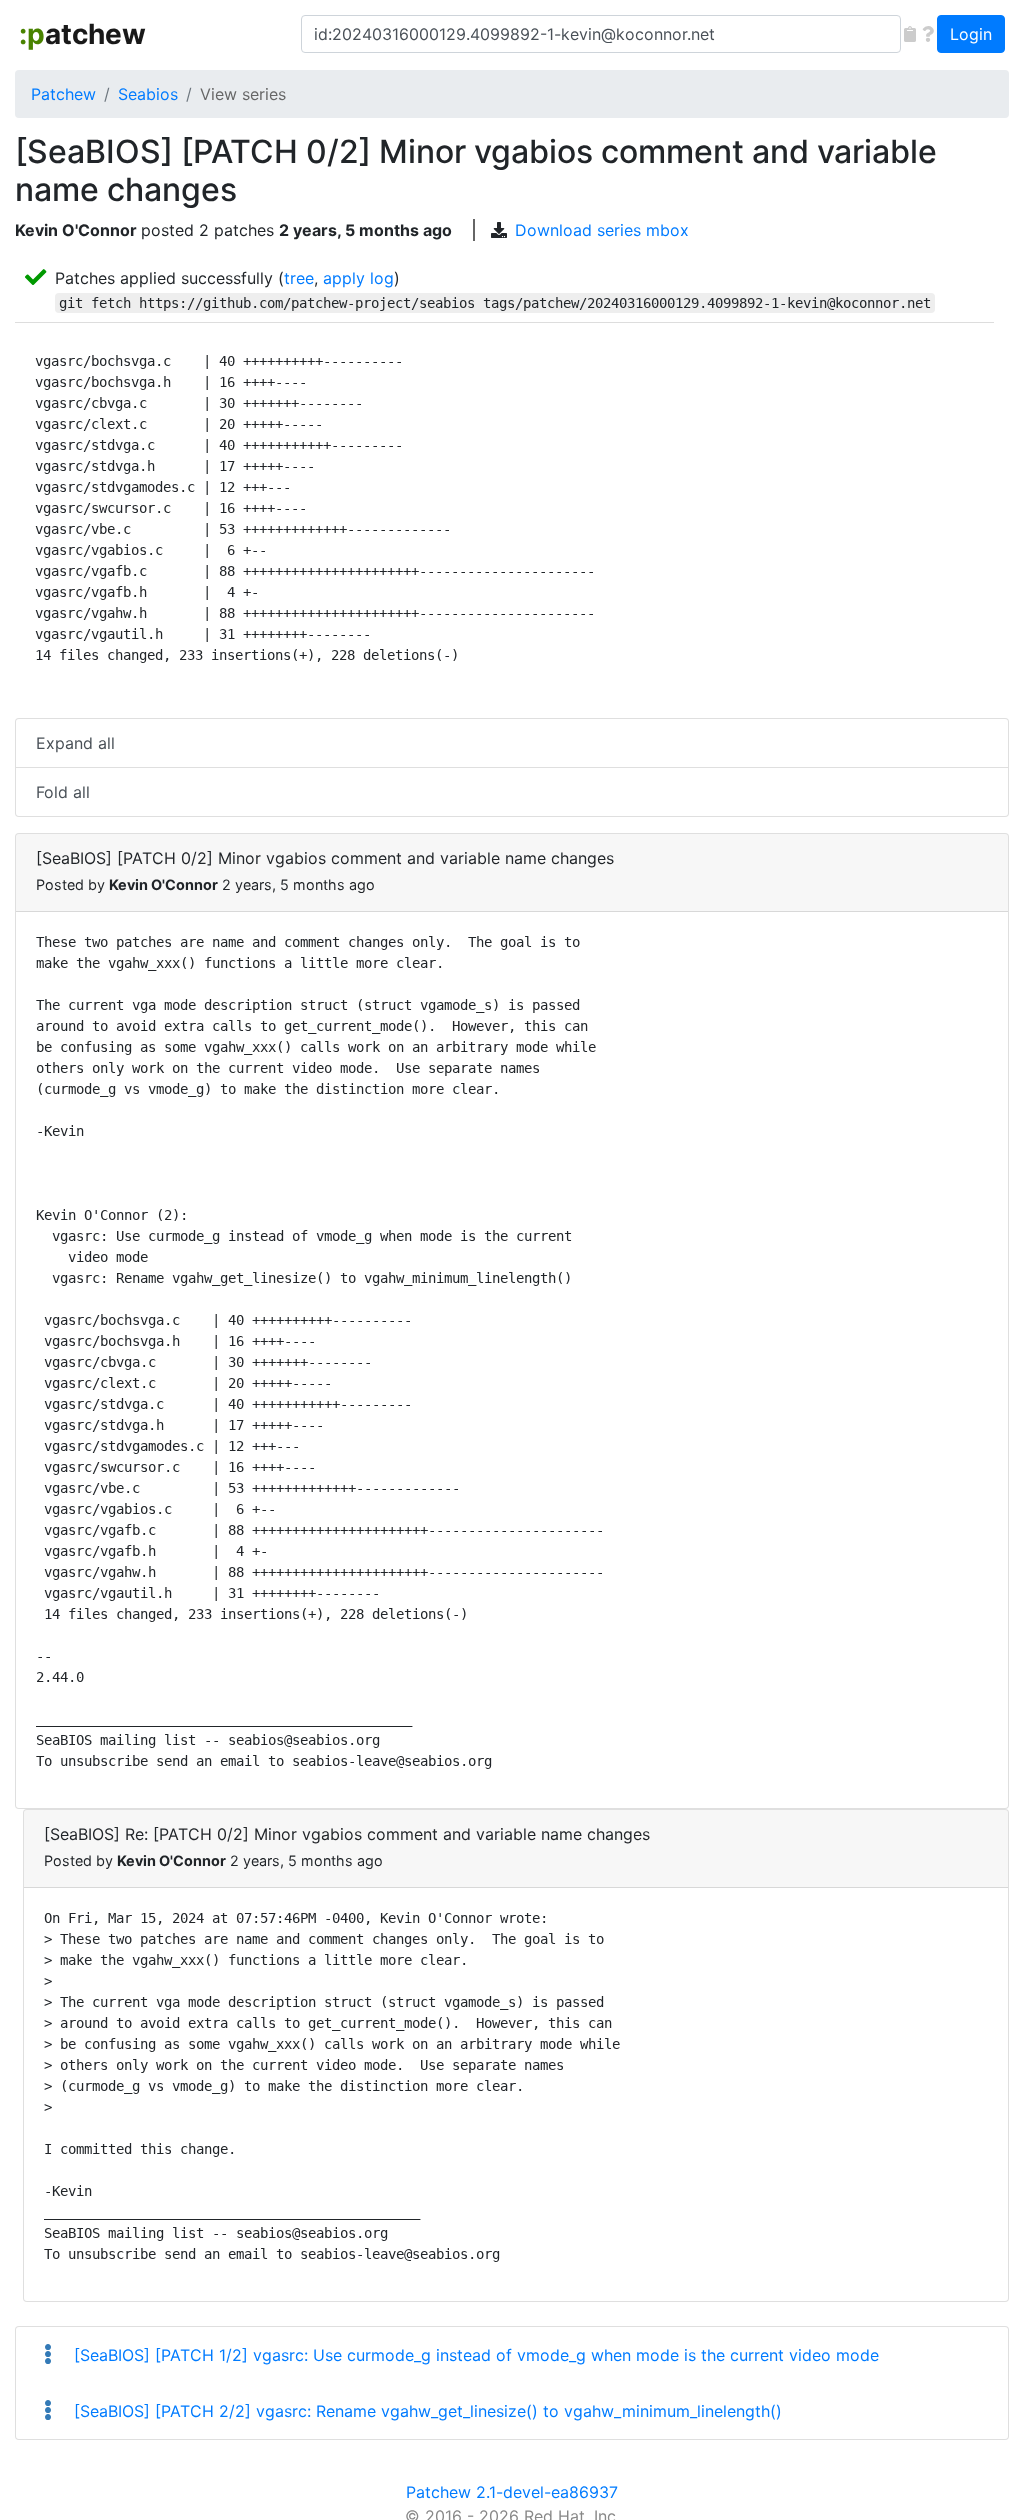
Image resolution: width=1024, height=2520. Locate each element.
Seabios (148, 94)
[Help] (928, 34)
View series (243, 94)
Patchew (63, 94)
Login (971, 34)
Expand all (75, 743)
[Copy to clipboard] (910, 34)
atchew (82, 34)
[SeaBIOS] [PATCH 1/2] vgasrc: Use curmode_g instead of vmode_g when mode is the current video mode (474, 2355)
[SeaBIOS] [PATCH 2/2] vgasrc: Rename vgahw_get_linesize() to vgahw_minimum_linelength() (425, 2411)
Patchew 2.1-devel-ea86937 (512, 2492)
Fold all (63, 792)
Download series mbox (602, 230)
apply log (358, 278)
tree (299, 278)
